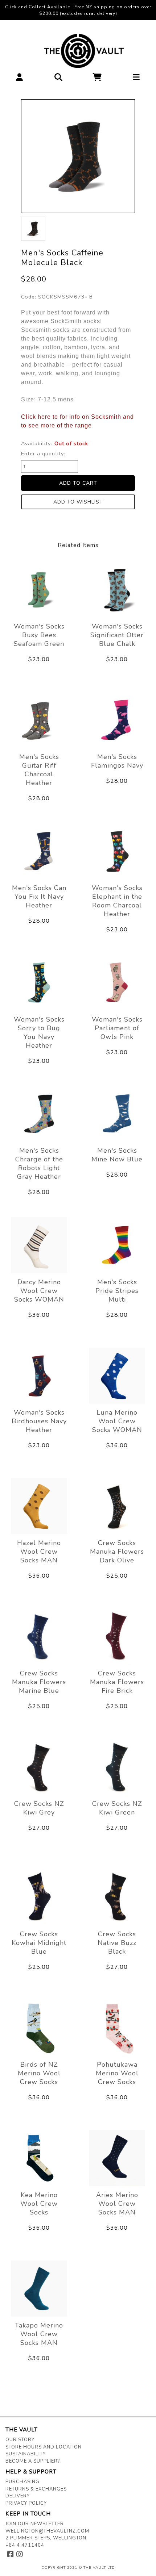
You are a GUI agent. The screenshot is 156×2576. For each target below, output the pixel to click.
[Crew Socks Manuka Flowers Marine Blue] (39, 1636)
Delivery (18, 2496)
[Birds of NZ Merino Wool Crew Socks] (39, 2028)
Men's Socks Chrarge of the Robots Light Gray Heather (39, 1164)
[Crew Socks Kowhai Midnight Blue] (39, 1897)
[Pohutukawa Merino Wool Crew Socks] (117, 2028)
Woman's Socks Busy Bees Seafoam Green (39, 635)
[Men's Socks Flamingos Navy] (117, 720)
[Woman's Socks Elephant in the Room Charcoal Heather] (117, 851)
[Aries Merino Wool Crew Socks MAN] (117, 2158)
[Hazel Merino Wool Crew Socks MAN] (39, 1506)
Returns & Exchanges (36, 2489)
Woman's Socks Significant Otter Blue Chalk (117, 635)
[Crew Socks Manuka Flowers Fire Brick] (117, 1636)
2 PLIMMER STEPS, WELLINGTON (46, 2538)
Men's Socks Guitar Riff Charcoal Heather (39, 770)
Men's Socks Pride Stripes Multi (117, 1291)
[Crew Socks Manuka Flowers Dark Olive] (117, 1506)
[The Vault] (78, 51)
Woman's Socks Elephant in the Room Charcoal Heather (117, 901)
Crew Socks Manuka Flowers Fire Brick (117, 1682)
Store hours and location (44, 2447)
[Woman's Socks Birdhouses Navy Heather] (39, 1376)
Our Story (20, 2440)
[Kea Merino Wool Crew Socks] (39, 2158)
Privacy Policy (26, 2503)
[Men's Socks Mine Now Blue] (117, 1114)
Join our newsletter (35, 2524)
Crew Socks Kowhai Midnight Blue (39, 1943)
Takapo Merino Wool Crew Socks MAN (39, 2334)
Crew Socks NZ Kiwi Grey (39, 1808)
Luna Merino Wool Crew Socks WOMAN (117, 1421)
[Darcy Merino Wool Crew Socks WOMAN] (39, 1245)
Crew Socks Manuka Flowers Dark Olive (117, 1552)
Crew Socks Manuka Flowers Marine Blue (39, 1682)
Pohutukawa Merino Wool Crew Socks (117, 2073)
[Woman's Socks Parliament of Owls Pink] (117, 983)
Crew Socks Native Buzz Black (117, 1943)
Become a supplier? (33, 2461)
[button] (20, 79)
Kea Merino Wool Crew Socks (39, 2204)
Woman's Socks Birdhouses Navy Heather (39, 1421)
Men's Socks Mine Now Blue (117, 1155)
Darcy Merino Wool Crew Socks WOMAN (39, 1291)
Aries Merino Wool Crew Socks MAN (117, 2204)
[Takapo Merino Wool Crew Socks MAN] (39, 2289)
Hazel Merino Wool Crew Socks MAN (39, 1552)
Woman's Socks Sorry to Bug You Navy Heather (39, 1032)
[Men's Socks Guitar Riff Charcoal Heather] (39, 720)
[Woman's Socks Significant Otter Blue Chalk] (117, 590)
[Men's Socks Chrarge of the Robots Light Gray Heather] (39, 1114)
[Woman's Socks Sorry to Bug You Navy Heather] (39, 983)
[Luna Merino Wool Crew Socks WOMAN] (117, 1376)
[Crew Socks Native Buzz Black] (117, 1897)
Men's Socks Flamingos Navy (117, 761)
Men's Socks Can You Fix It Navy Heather (39, 897)
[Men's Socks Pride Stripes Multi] (117, 1245)
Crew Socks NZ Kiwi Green (117, 1808)
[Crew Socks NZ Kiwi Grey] (39, 1767)
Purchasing (22, 2482)
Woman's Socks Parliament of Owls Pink (117, 1028)
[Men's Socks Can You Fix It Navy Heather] (39, 851)
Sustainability (26, 2454)
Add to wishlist (78, 502)
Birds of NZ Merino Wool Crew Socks (39, 2073)
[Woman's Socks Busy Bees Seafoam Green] (39, 590)
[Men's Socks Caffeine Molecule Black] (78, 156)
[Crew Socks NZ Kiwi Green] (117, 1767)
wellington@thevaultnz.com (47, 2531)
